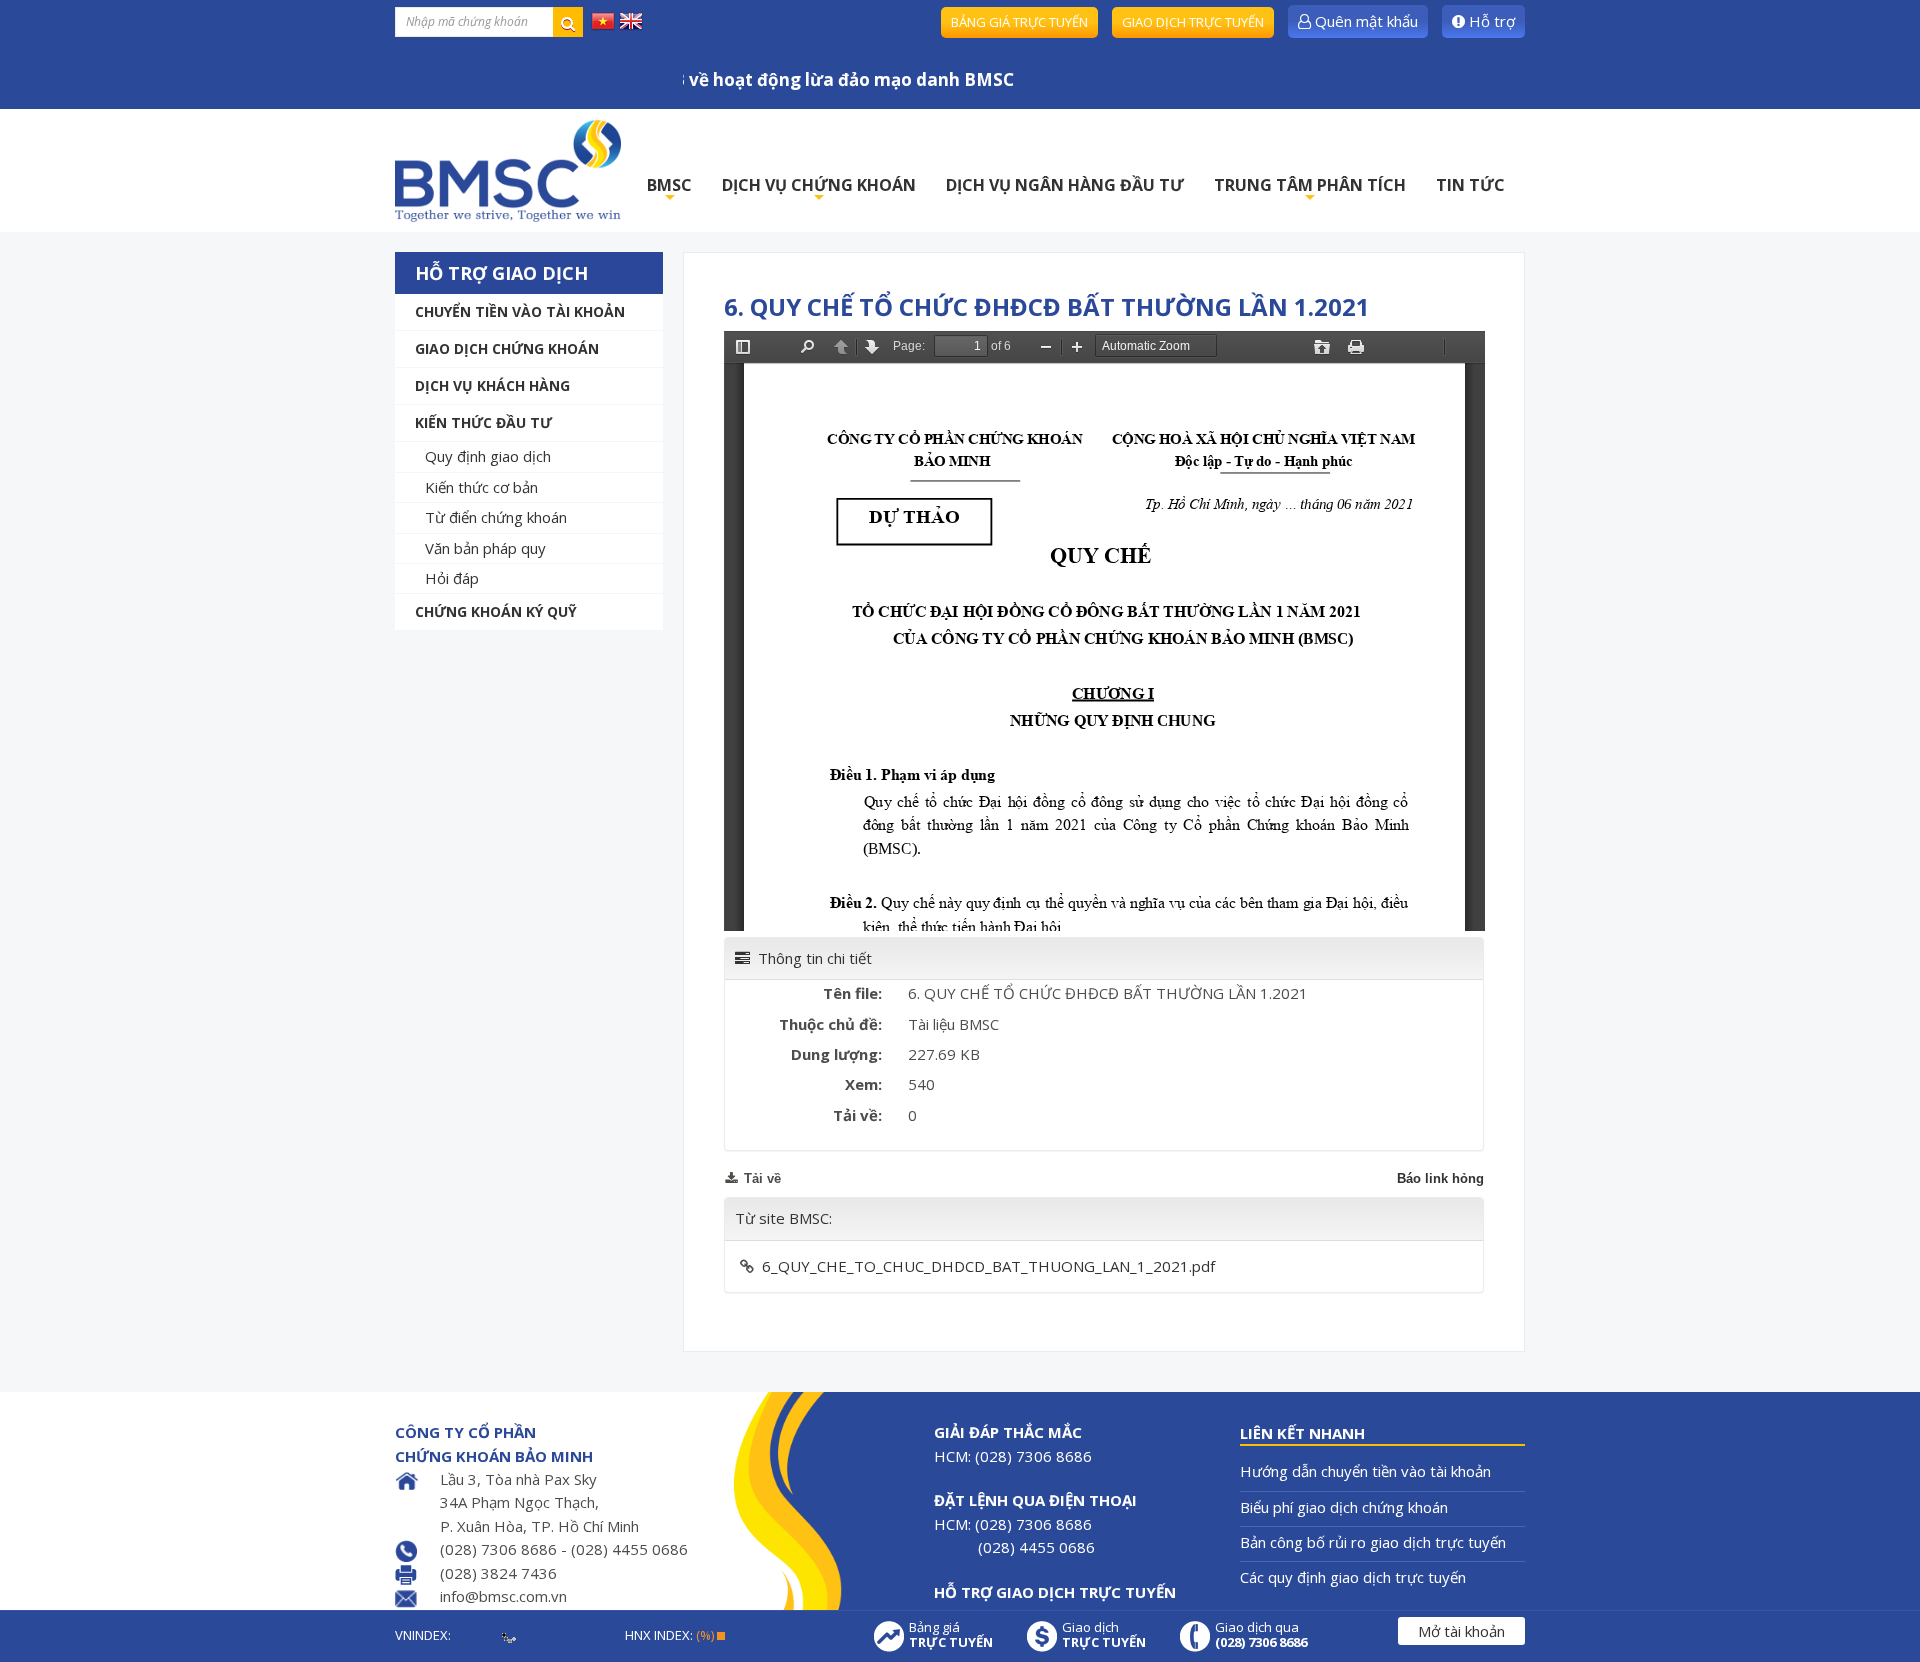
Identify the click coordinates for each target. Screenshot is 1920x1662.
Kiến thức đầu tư (483, 422)
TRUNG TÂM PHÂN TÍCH (1310, 190)
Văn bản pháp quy (485, 548)
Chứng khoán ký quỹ (496, 611)
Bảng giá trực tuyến (1019, 22)
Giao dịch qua (1261, 1635)
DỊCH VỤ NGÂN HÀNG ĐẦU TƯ (1065, 185)
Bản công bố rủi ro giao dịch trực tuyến (1373, 1542)
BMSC (669, 190)
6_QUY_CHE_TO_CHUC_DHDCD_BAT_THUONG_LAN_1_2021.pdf (988, 1266)
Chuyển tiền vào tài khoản (520, 311)
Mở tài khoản (1461, 1631)
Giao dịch (1104, 1635)
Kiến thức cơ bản (481, 487)
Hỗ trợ (1490, 21)
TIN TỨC (1470, 185)
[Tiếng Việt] (603, 20)
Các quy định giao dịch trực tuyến (1353, 1577)
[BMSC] (508, 170)
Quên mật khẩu (1364, 21)
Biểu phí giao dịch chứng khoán (1344, 1507)
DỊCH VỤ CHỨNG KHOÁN (819, 190)
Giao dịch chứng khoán (507, 348)
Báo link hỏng (1440, 1178)
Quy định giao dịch (488, 456)
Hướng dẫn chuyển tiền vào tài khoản (1365, 1471)
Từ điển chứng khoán (496, 517)
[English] (631, 20)
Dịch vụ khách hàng (492, 385)
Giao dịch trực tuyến (1193, 22)
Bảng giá (951, 1635)
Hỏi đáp (452, 578)
